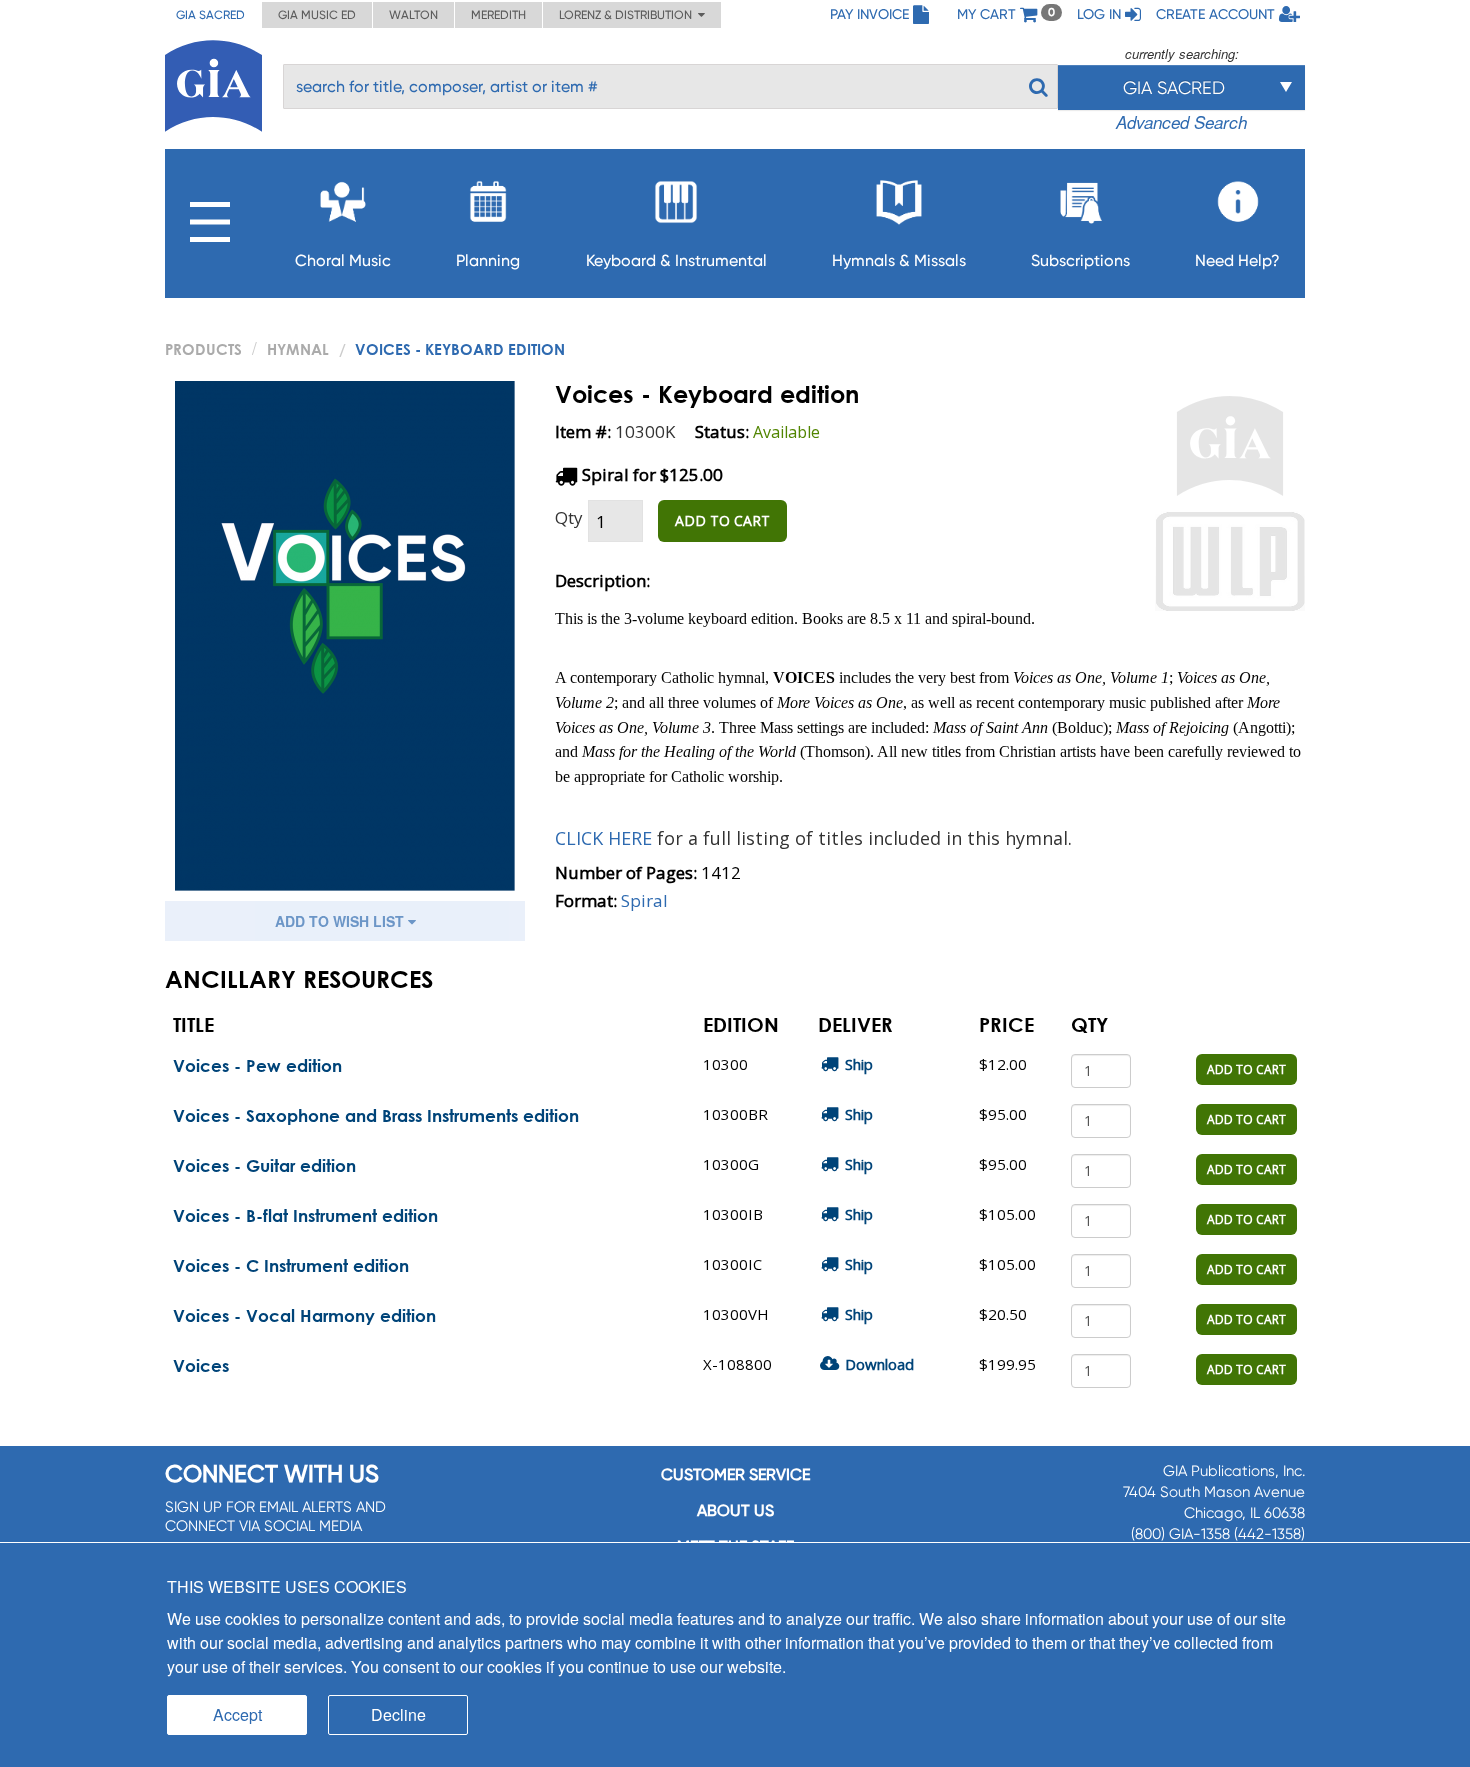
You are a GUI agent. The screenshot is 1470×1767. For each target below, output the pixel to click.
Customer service (735, 1474)
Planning (488, 260)
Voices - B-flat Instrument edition (305, 1215)
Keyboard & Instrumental (676, 260)
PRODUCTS (203, 349)
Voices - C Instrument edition (291, 1265)
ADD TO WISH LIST (341, 921)
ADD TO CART (722, 520)
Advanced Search (1181, 122)
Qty (569, 517)
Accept (237, 1714)
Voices (201, 1365)
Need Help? (1237, 260)
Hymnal (298, 349)
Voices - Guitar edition (264, 1165)
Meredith (498, 15)
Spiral (644, 900)
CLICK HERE (606, 838)
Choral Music (343, 260)
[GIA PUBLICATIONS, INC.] (213, 82)
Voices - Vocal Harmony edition (304, 1315)
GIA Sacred (210, 15)
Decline (398, 1714)
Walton (413, 15)
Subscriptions (1080, 260)
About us (735, 1510)
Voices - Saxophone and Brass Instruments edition (376, 1115)
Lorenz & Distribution (628, 15)
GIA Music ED (317, 15)
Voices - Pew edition (257, 1065)
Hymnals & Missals (899, 260)
